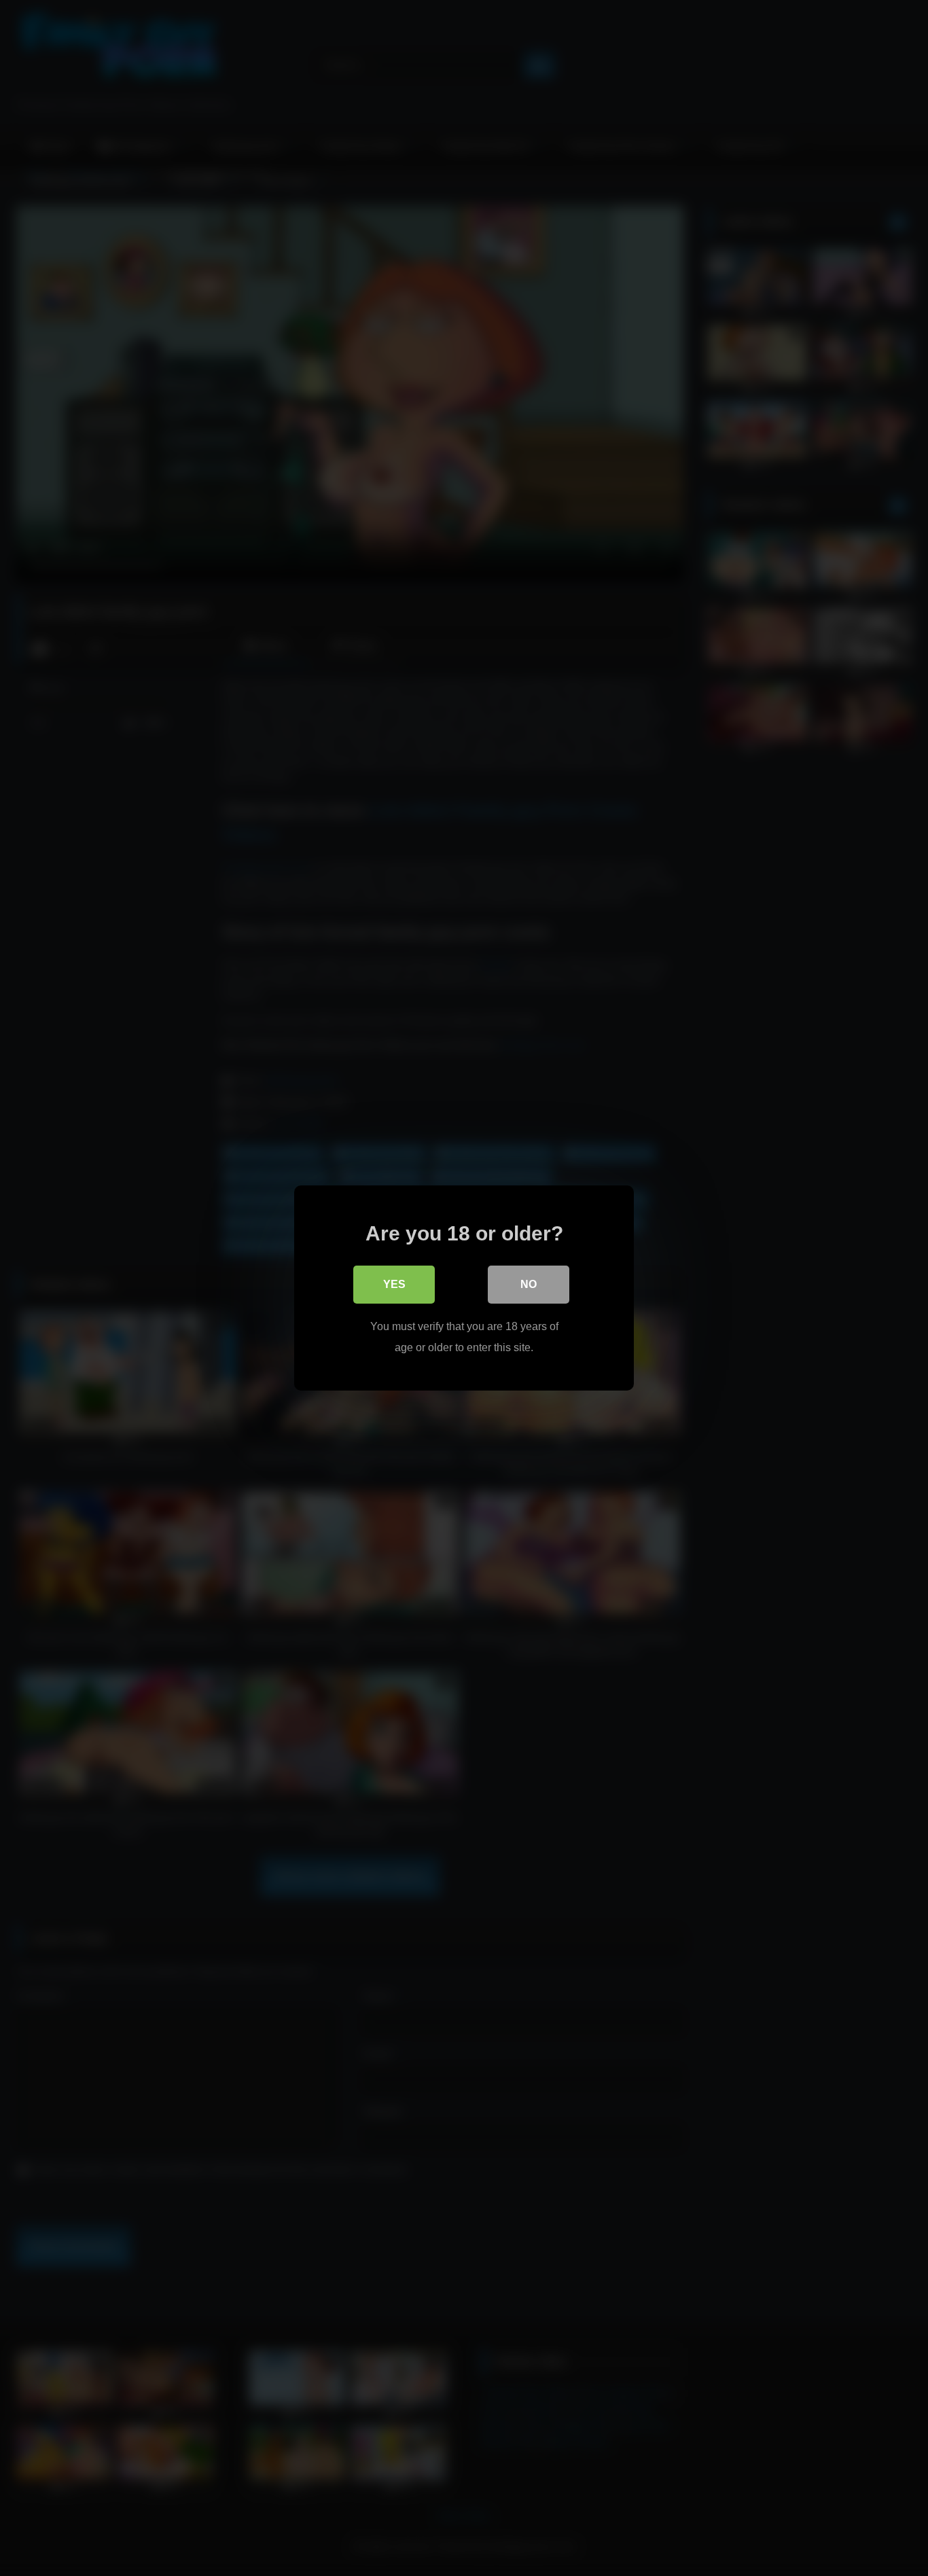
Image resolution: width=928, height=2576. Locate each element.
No (529, 1284)
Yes (394, 1284)
